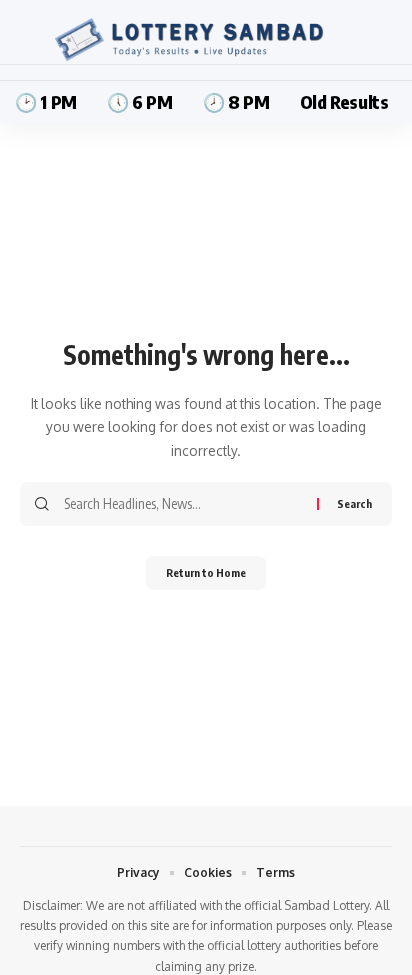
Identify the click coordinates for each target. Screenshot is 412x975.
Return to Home (206, 572)
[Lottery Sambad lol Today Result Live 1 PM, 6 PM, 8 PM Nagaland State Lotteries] (206, 40)
